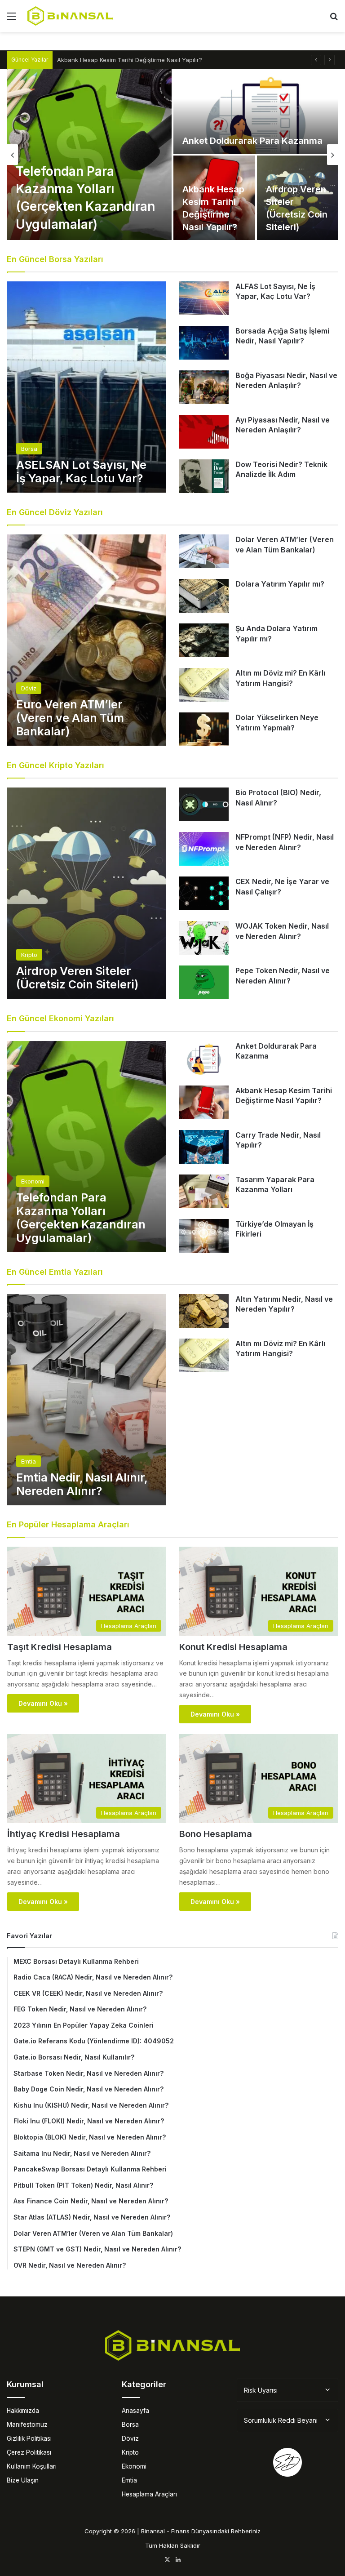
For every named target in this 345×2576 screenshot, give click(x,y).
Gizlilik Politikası (29, 2438)
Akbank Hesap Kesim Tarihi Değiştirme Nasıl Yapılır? (130, 60)
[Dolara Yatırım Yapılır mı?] (204, 596)
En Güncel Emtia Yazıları (55, 1272)
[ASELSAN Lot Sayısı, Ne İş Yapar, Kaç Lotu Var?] (86, 387)
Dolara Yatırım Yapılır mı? (280, 584)
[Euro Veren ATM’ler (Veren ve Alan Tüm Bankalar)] (86, 640)
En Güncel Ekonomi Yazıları (60, 1018)
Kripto (130, 2452)
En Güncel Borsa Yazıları (55, 259)
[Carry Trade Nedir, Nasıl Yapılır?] (204, 1147)
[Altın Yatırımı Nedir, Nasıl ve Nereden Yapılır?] (204, 1311)
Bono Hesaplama (216, 1834)
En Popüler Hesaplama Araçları (68, 1524)
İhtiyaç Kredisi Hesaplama (64, 1834)
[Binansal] (70, 16)
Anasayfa (135, 2411)
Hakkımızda (23, 2411)
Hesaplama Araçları (149, 2494)
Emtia (129, 2480)
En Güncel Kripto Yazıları (55, 765)
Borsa (130, 2425)
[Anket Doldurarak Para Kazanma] (256, 111)
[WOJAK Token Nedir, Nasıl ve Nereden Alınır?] (204, 938)
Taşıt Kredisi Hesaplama (60, 1647)
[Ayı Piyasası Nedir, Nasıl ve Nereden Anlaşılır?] (204, 432)
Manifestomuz (27, 2425)
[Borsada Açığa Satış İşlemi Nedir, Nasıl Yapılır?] (204, 343)
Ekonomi (134, 2466)
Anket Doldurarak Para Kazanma (252, 141)
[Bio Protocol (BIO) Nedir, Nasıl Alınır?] (204, 804)
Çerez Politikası (29, 2452)
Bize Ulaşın (23, 2480)
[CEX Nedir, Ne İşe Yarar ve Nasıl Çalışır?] (204, 893)
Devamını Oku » (43, 1703)
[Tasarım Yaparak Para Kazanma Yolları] (204, 1191)
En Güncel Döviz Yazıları (55, 512)
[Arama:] (334, 19)
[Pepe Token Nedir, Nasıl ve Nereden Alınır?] (204, 982)
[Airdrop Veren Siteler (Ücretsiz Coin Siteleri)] (298, 198)
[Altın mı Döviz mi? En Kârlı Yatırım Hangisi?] (204, 685)
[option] (172, 155)
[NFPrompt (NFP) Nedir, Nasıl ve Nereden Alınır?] (204, 849)
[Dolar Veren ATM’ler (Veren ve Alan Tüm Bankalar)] (204, 551)
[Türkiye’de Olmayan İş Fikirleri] (204, 1236)
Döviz (130, 2438)
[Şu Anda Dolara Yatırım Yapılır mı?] (204, 640)
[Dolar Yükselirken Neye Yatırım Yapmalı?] (204, 729)
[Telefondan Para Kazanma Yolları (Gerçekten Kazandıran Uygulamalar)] (89, 155)
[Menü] (11, 19)
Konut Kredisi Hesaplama (233, 1647)
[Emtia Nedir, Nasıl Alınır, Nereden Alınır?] (86, 1400)
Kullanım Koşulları (32, 2466)
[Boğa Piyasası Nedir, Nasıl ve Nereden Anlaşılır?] (204, 387)
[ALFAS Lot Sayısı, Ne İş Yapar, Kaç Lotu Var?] (204, 298)
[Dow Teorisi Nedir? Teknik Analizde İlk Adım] (204, 476)
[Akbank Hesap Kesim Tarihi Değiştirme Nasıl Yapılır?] (204, 1102)
